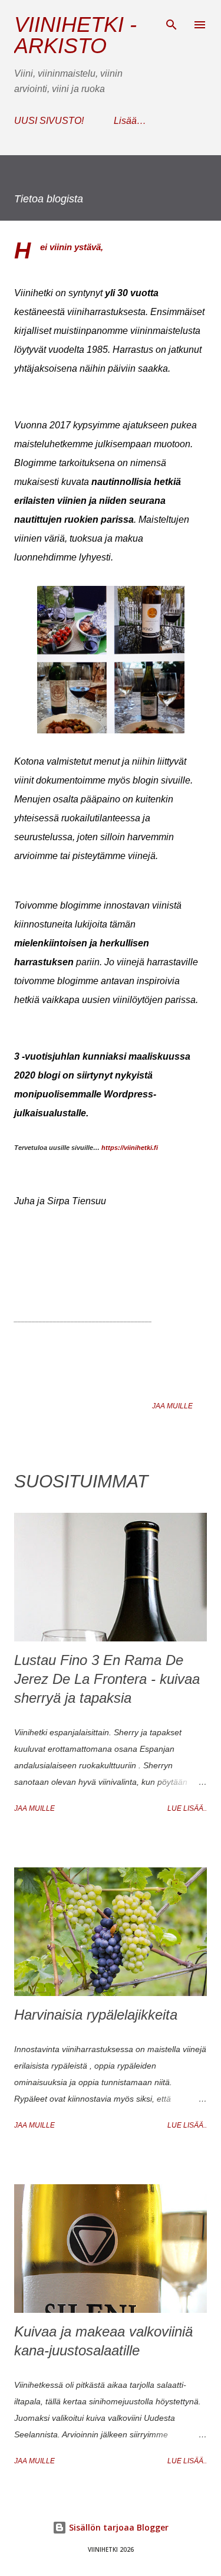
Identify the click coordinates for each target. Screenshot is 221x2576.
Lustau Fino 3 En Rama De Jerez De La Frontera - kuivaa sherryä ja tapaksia (107, 1679)
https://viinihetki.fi (130, 1148)
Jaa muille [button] (172, 1406)
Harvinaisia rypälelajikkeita (96, 2015)
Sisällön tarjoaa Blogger (118, 2527)
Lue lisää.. (187, 1808)
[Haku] (171, 21)
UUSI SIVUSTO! (49, 121)
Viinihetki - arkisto (75, 35)
